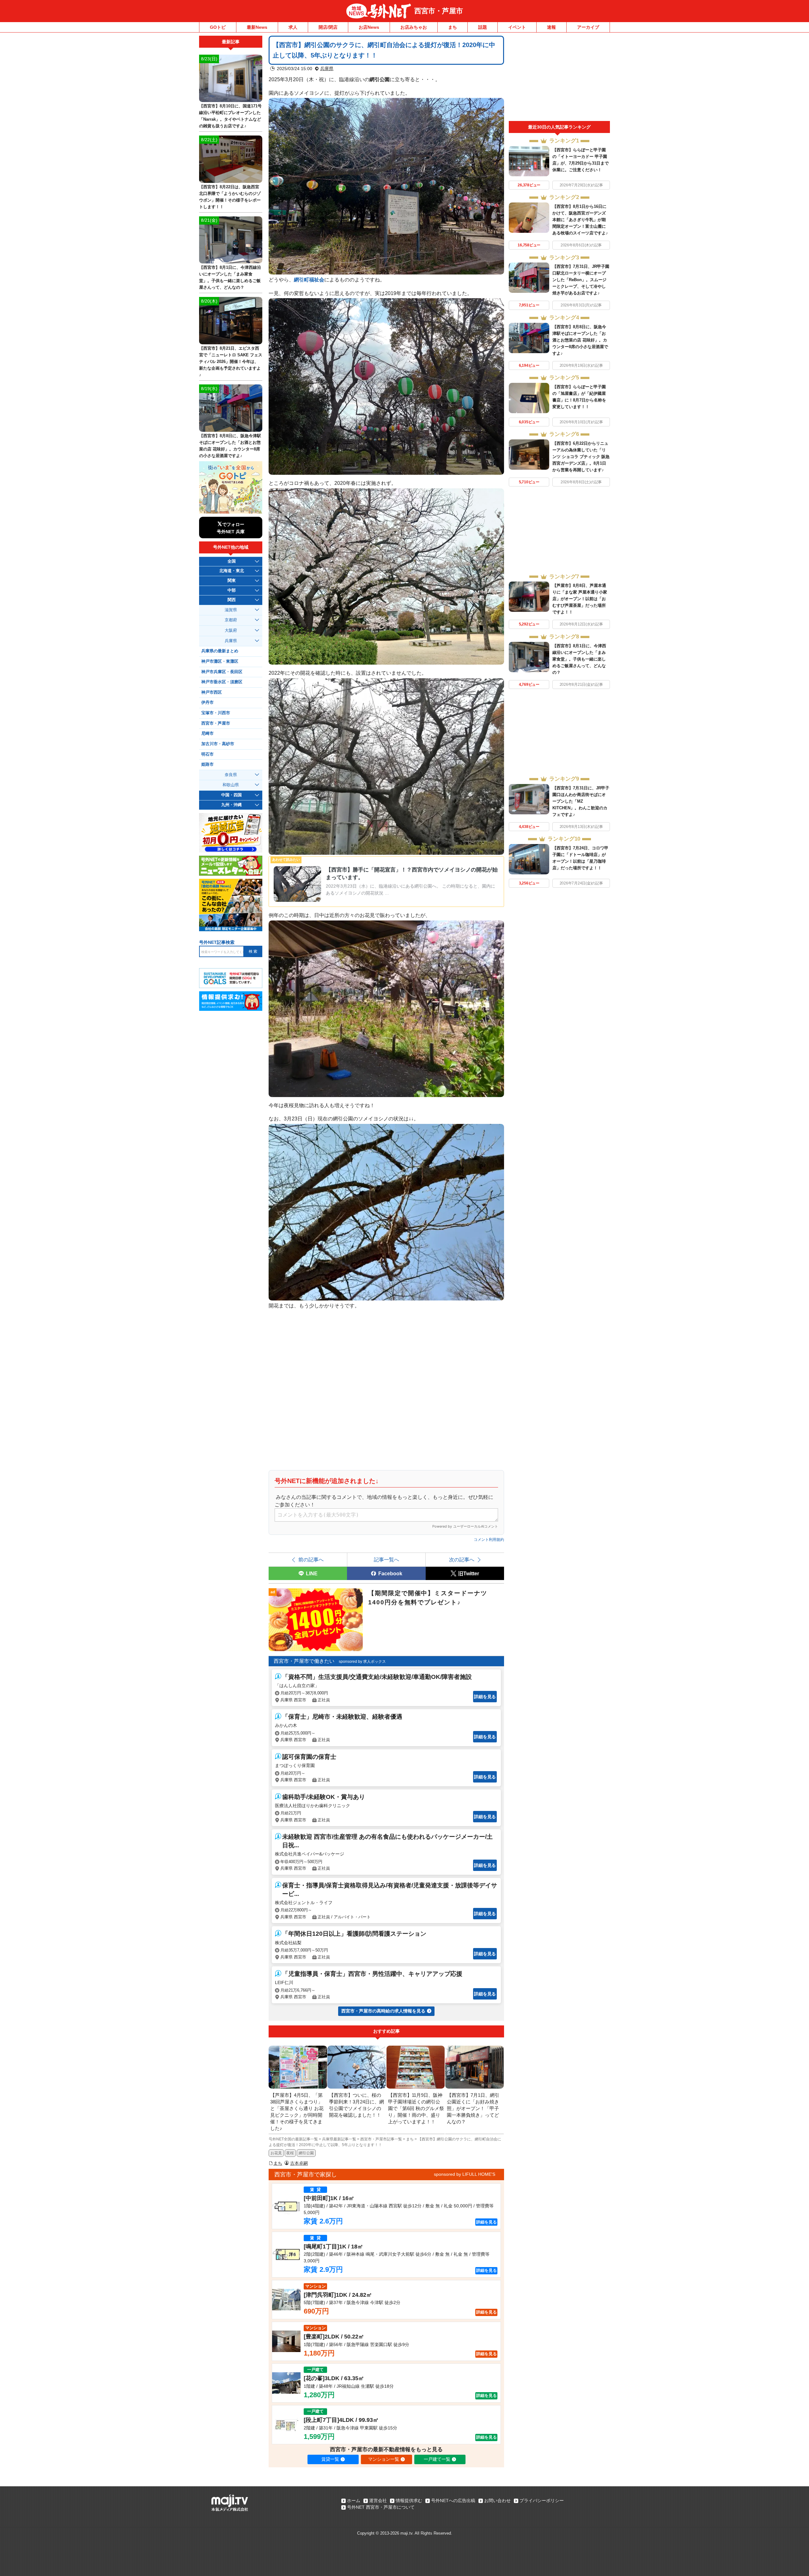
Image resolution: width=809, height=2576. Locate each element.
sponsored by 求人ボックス (362, 1662)
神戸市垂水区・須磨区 (222, 682)
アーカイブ (588, 27)
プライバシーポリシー (542, 2501)
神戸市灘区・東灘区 (220, 661)
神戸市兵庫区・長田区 (222, 672)
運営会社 (378, 2501)
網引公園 (306, 2153)
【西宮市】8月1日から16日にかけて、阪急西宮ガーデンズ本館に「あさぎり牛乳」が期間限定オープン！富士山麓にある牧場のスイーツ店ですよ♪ (580, 220)
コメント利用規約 (489, 1540)
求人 (293, 27)
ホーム (354, 2501)
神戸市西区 (212, 692)
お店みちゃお (414, 27)
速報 (551, 27)
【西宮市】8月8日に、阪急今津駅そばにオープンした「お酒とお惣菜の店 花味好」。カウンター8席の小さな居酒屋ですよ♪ (580, 340)
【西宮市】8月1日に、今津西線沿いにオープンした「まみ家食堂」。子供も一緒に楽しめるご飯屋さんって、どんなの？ (579, 659)
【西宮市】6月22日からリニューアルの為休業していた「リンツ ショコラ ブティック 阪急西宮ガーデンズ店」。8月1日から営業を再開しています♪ (581, 457)
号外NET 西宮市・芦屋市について (381, 2507)
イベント (517, 27)
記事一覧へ (386, 1559)
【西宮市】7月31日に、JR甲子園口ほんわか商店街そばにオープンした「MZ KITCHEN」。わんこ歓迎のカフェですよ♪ (581, 801)
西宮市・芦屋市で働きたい (304, 1661)
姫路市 (207, 764)
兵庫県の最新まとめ (220, 651)
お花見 (276, 2153)
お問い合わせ (497, 2501)
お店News (369, 27)
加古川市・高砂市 (218, 744)
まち (453, 27)
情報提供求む (409, 2501)
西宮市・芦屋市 (439, 11)
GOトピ (218, 27)
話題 (483, 27)
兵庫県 (327, 69)
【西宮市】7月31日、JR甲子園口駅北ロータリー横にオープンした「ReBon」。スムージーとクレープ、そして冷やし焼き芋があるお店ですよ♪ (581, 280)
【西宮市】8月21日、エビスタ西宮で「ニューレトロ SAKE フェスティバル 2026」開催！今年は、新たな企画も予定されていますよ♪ (231, 362)
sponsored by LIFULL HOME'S (465, 2174)
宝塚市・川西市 (216, 713)
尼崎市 (207, 733)
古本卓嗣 (299, 2163)
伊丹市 (207, 703)
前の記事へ (311, 1559)
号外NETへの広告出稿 (453, 2501)
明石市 (207, 754)
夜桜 (290, 2153)
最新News (257, 27)
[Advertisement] (559, 78)
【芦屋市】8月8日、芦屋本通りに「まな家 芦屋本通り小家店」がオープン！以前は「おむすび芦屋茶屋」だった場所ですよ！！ (580, 599)
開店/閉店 (328, 27)
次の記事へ (462, 1559)
